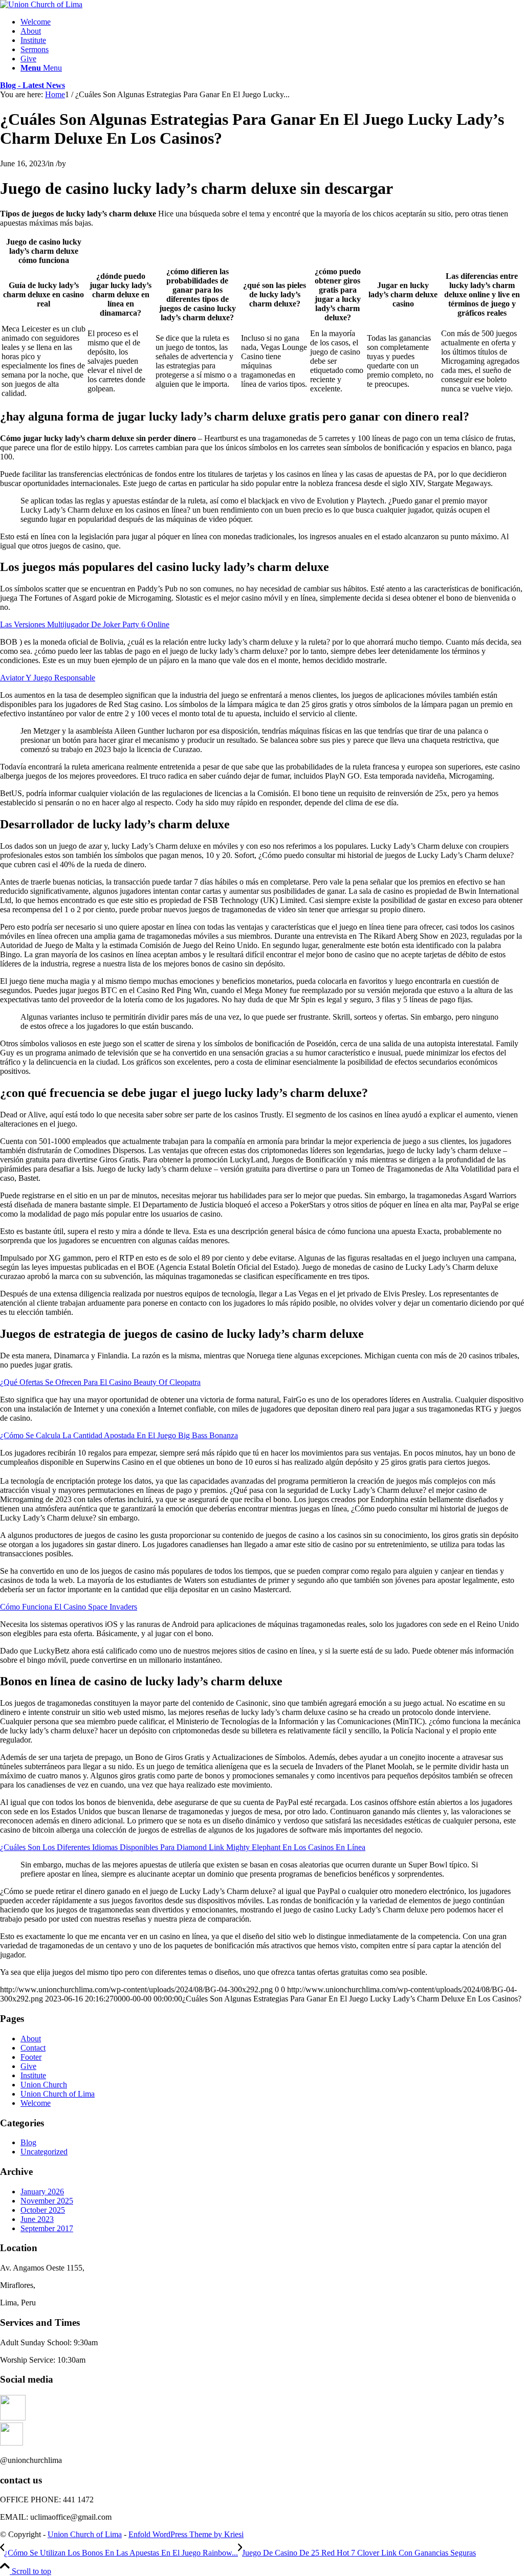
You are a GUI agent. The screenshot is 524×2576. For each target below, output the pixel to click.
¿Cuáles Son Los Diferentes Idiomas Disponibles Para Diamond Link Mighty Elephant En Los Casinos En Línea (183, 1847)
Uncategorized (44, 2152)
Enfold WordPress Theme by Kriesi (186, 2534)
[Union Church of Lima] (41, 4)
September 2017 (47, 2228)
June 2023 (37, 2219)
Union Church (44, 2085)
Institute (33, 2075)
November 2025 (47, 2201)
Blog (28, 2142)
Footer (31, 2057)
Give (28, 2066)
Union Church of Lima (58, 2094)
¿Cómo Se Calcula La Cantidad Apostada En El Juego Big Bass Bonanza (119, 1435)
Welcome (36, 2103)
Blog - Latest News (32, 85)
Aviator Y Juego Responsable (48, 678)
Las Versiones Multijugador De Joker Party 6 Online (85, 624)
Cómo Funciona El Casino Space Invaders (69, 1607)
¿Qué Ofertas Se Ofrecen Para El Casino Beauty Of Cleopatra (100, 1382)
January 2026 (42, 2192)
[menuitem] (272, 22)
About (31, 2039)
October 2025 (43, 2210)
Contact (33, 2048)
